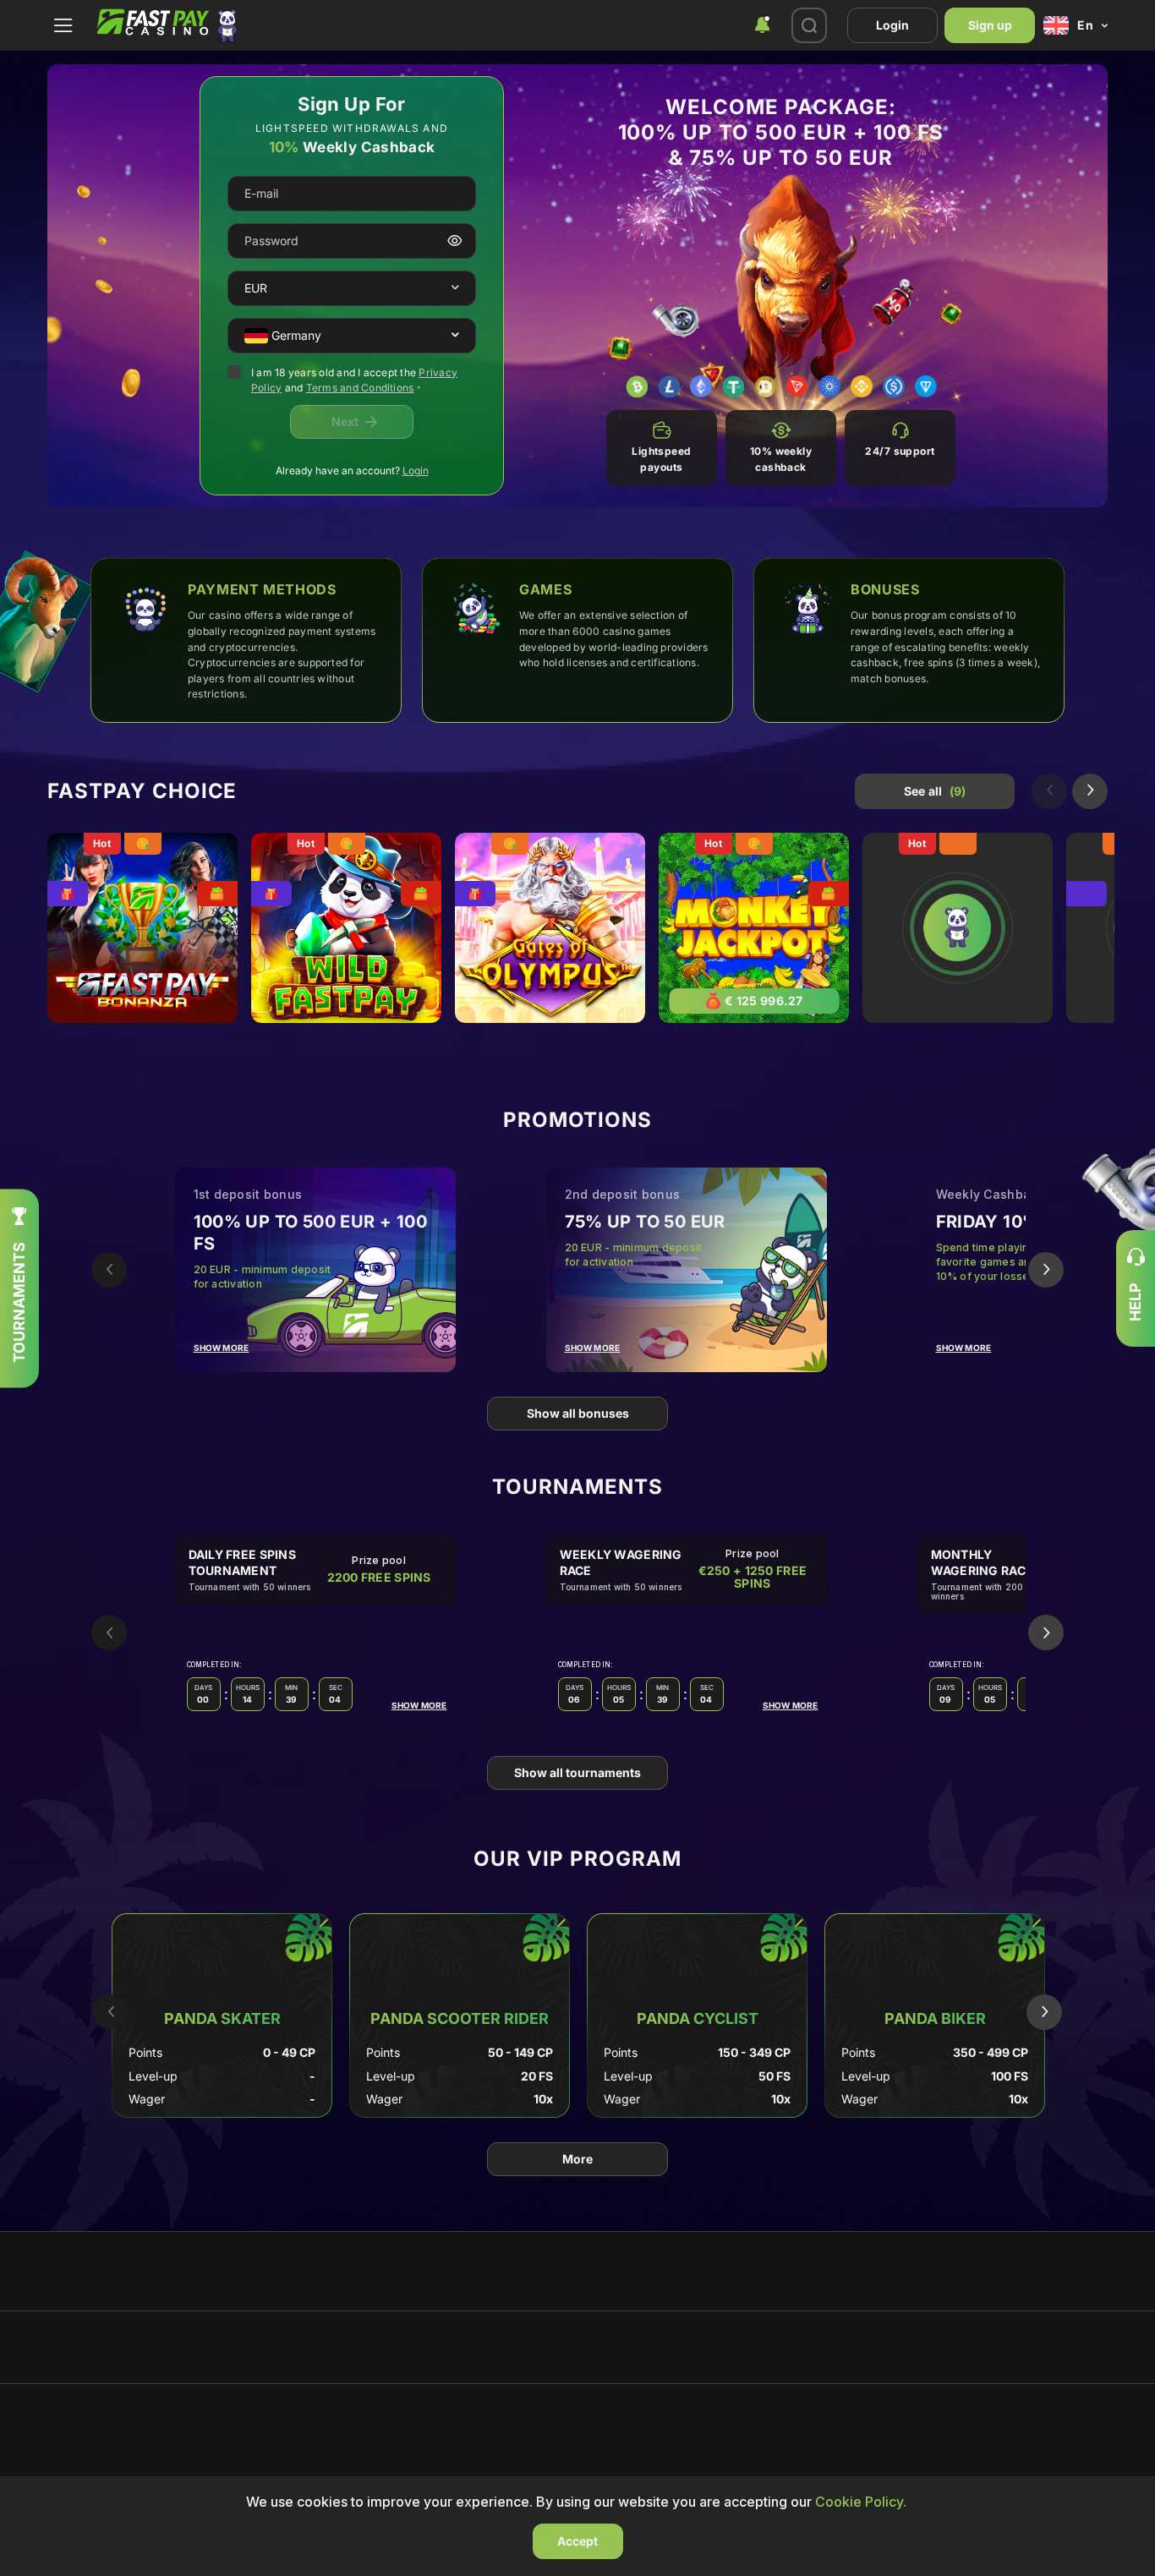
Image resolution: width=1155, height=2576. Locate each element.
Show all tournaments (577, 1772)
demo (142, 936)
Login (892, 25)
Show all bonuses (578, 1413)
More (577, 2159)
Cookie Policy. (861, 2502)
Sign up (990, 25)
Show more (222, 1348)
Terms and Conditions (360, 388)
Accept (577, 2541)
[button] (455, 288)
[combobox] (762, 25)
